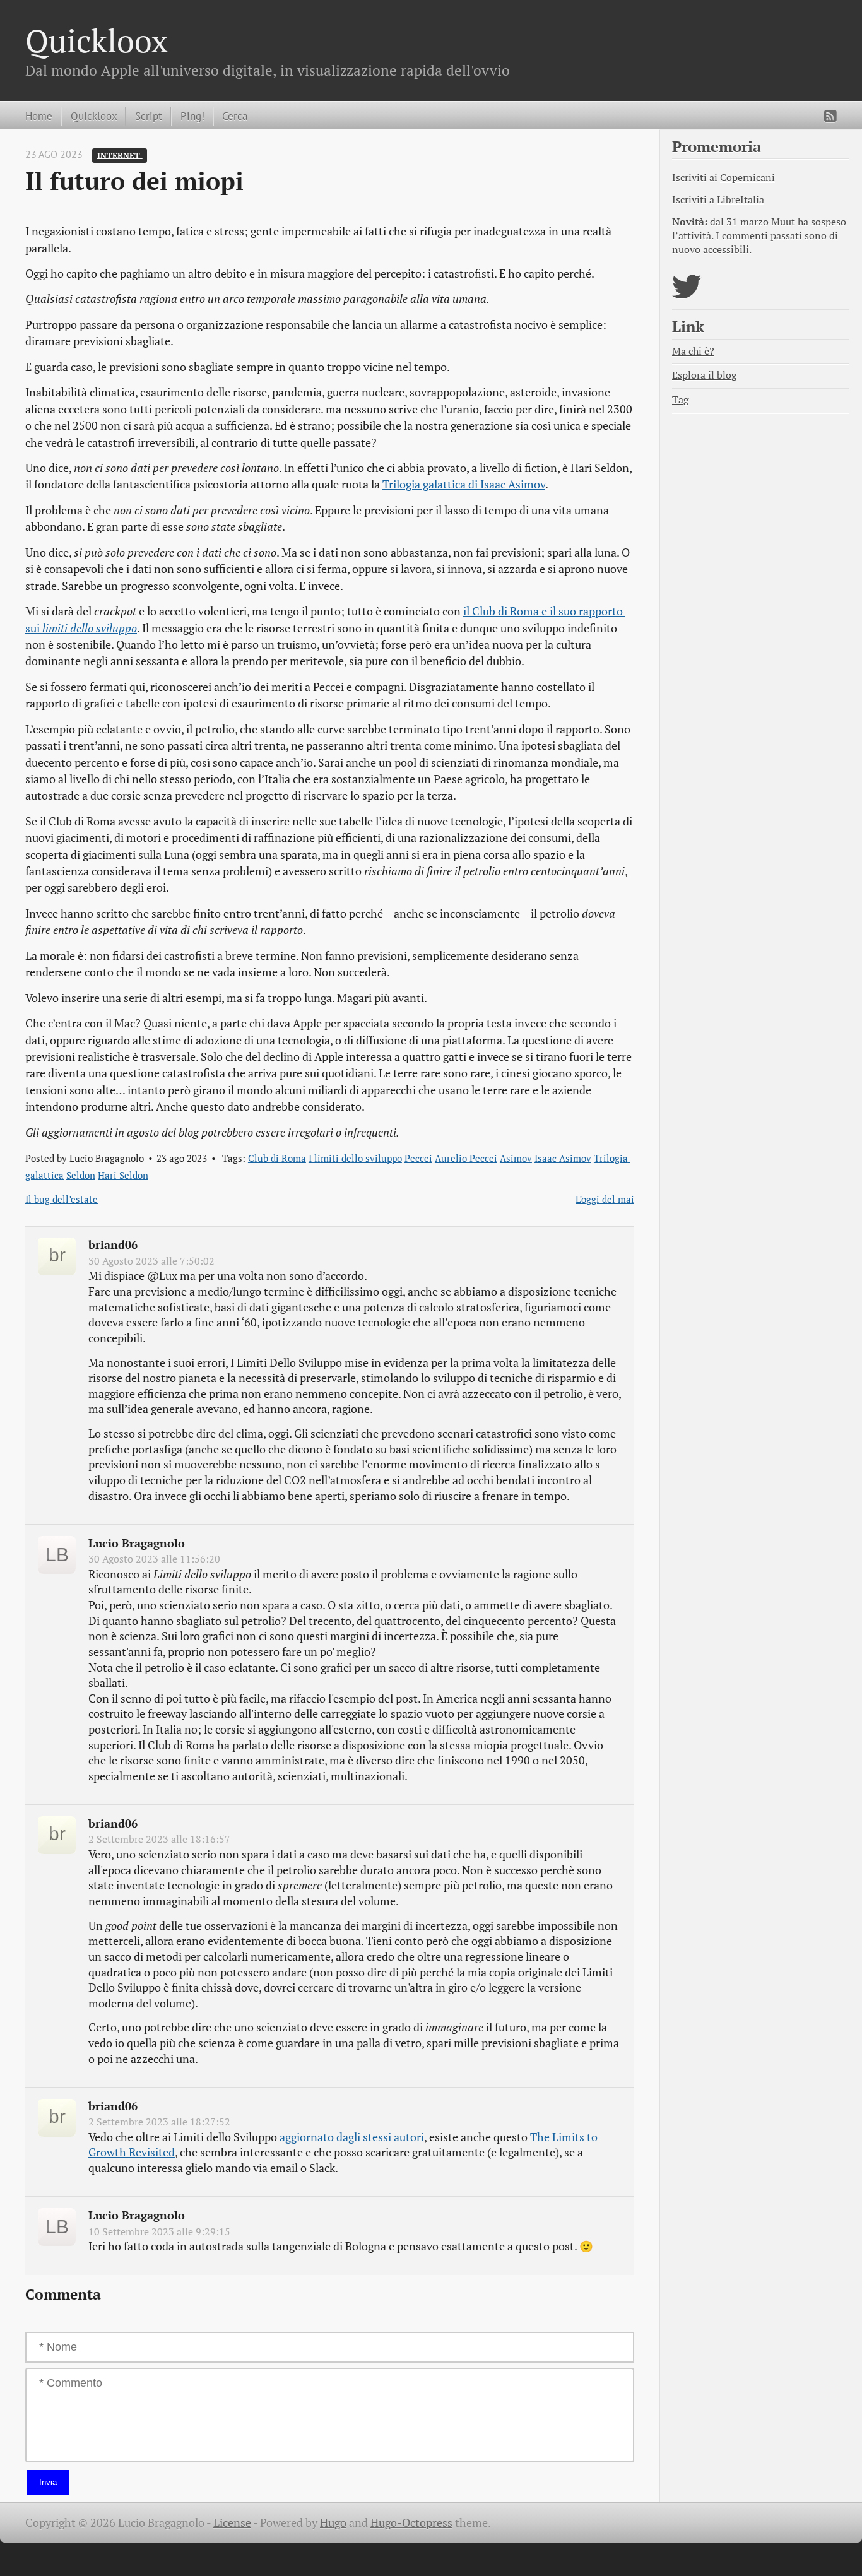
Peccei (418, 1158)
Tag (680, 400)
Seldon (81, 1175)
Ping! (192, 116)
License (232, 2523)
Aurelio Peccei (466, 1158)
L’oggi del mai (605, 1199)
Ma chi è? (693, 351)
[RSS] (830, 116)
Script (149, 116)
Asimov (516, 1158)
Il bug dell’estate (62, 1199)
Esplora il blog (704, 375)
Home (39, 116)
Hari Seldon (123, 1175)
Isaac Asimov (563, 1158)
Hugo (333, 2523)
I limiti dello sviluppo (355, 1158)
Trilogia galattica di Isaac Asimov (464, 484)
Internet (120, 155)
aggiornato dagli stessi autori (352, 2137)
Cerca (235, 116)
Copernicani (747, 178)
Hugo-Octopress (411, 2523)
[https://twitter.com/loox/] (687, 294)
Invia (48, 2482)
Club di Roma (277, 1158)
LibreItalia (741, 200)
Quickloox (97, 40)
